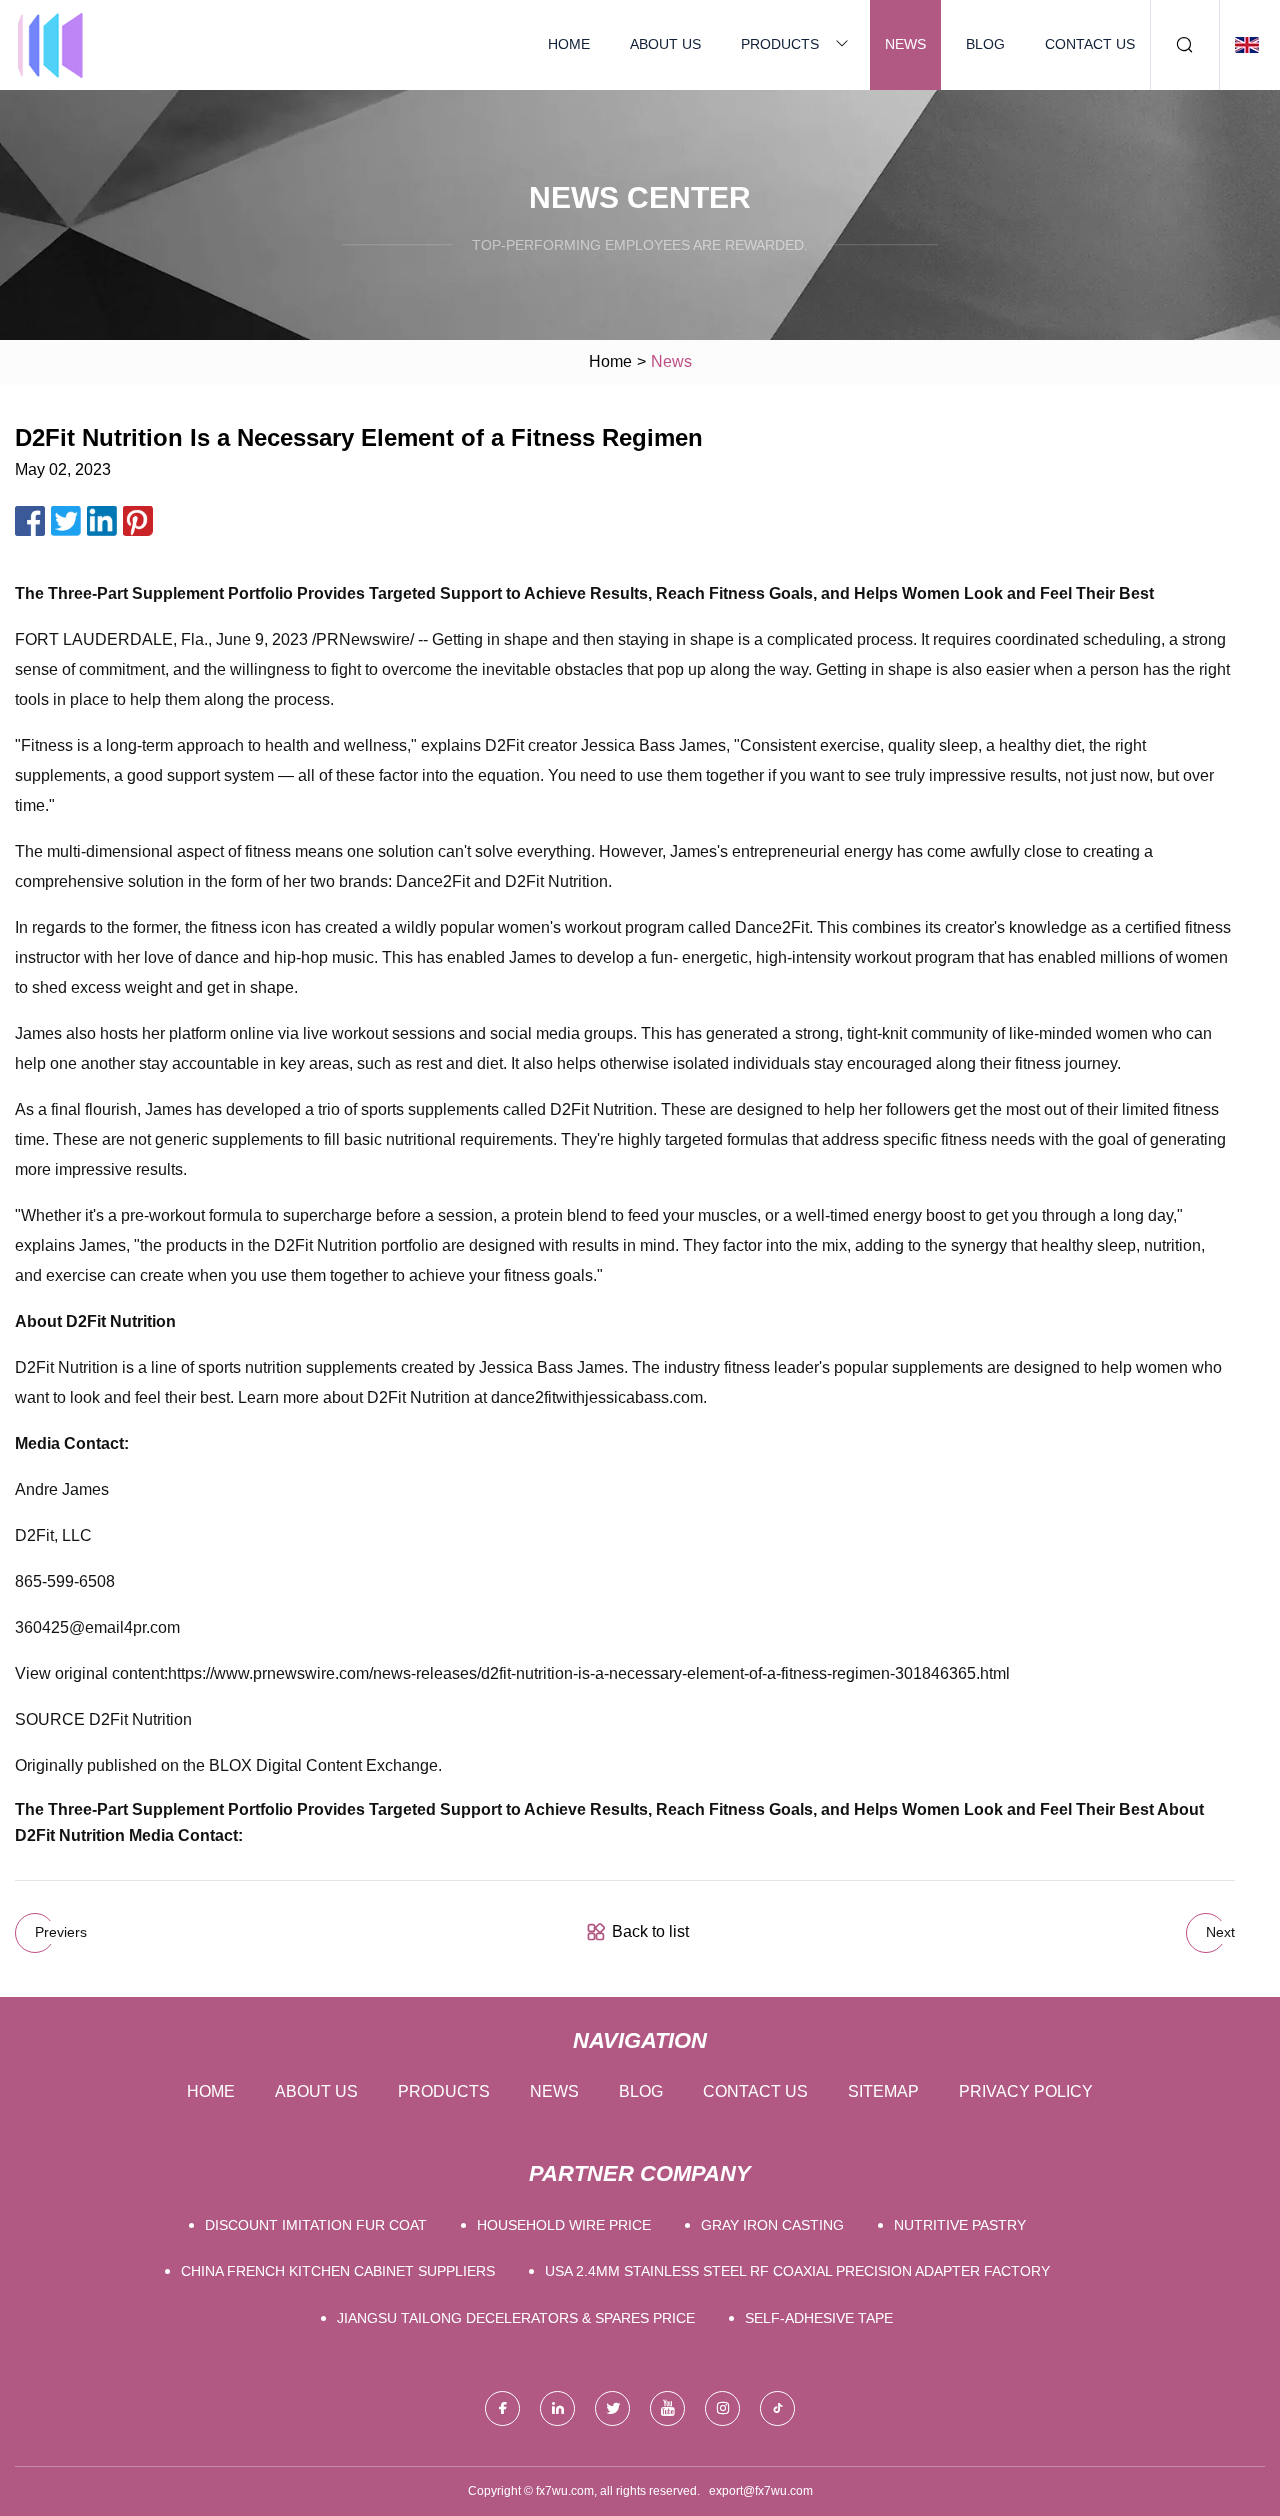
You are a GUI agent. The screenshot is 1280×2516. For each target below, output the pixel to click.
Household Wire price (564, 2225)
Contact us (1090, 44)
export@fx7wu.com (761, 2491)
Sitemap (883, 2091)
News (905, 44)
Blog (985, 44)
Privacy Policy (1026, 2091)
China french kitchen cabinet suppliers (338, 2271)
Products (780, 44)
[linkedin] (557, 2408)
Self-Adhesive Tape (819, 2318)
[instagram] (722, 2408)
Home (569, 44)
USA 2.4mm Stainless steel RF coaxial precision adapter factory (797, 2271)
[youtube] (667, 2408)
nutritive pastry (960, 2225)
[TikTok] (777, 2408)
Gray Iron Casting (772, 2225)
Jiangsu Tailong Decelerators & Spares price (516, 2318)
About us (665, 44)
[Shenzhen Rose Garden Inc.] (50, 45)
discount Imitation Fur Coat (316, 2225)
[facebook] (502, 2408)
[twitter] (612, 2408)
